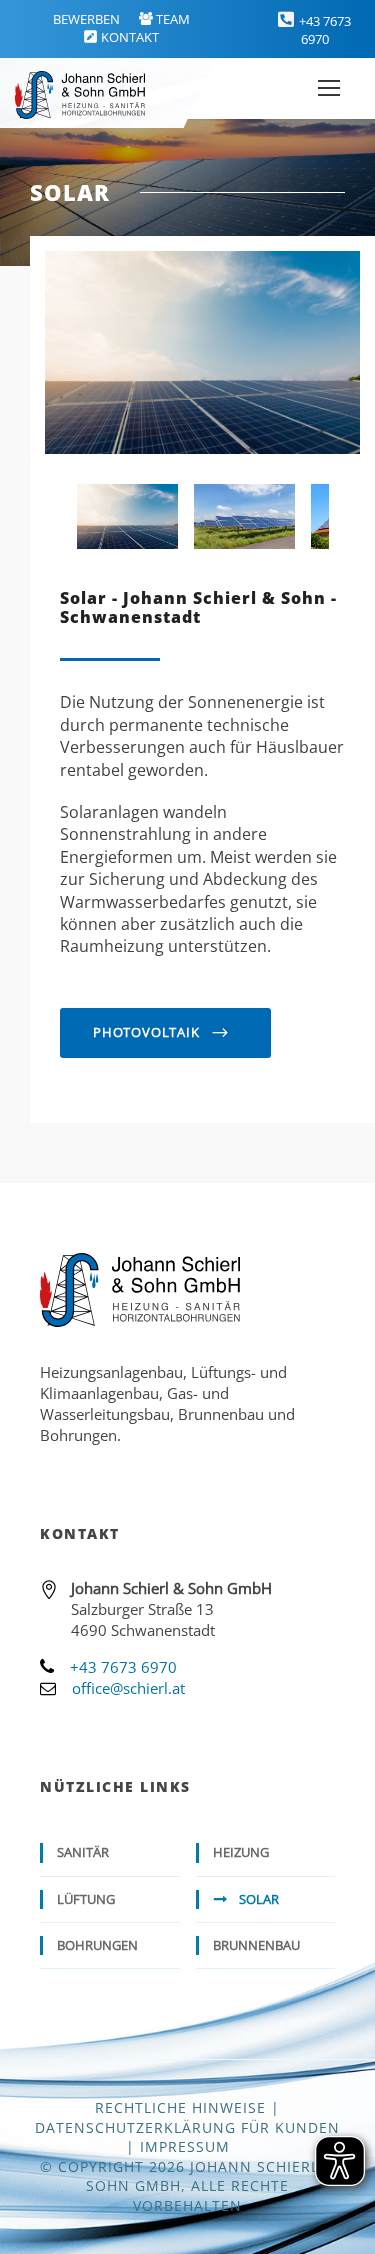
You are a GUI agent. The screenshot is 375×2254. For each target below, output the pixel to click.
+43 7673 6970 (325, 30)
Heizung (241, 1852)
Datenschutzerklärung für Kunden (187, 2127)
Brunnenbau (256, 1945)
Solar (259, 1899)
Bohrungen (97, 1945)
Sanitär (83, 1852)
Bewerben (86, 19)
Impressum (185, 2146)
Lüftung (86, 1899)
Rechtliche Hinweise (180, 2107)
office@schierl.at (128, 1688)
